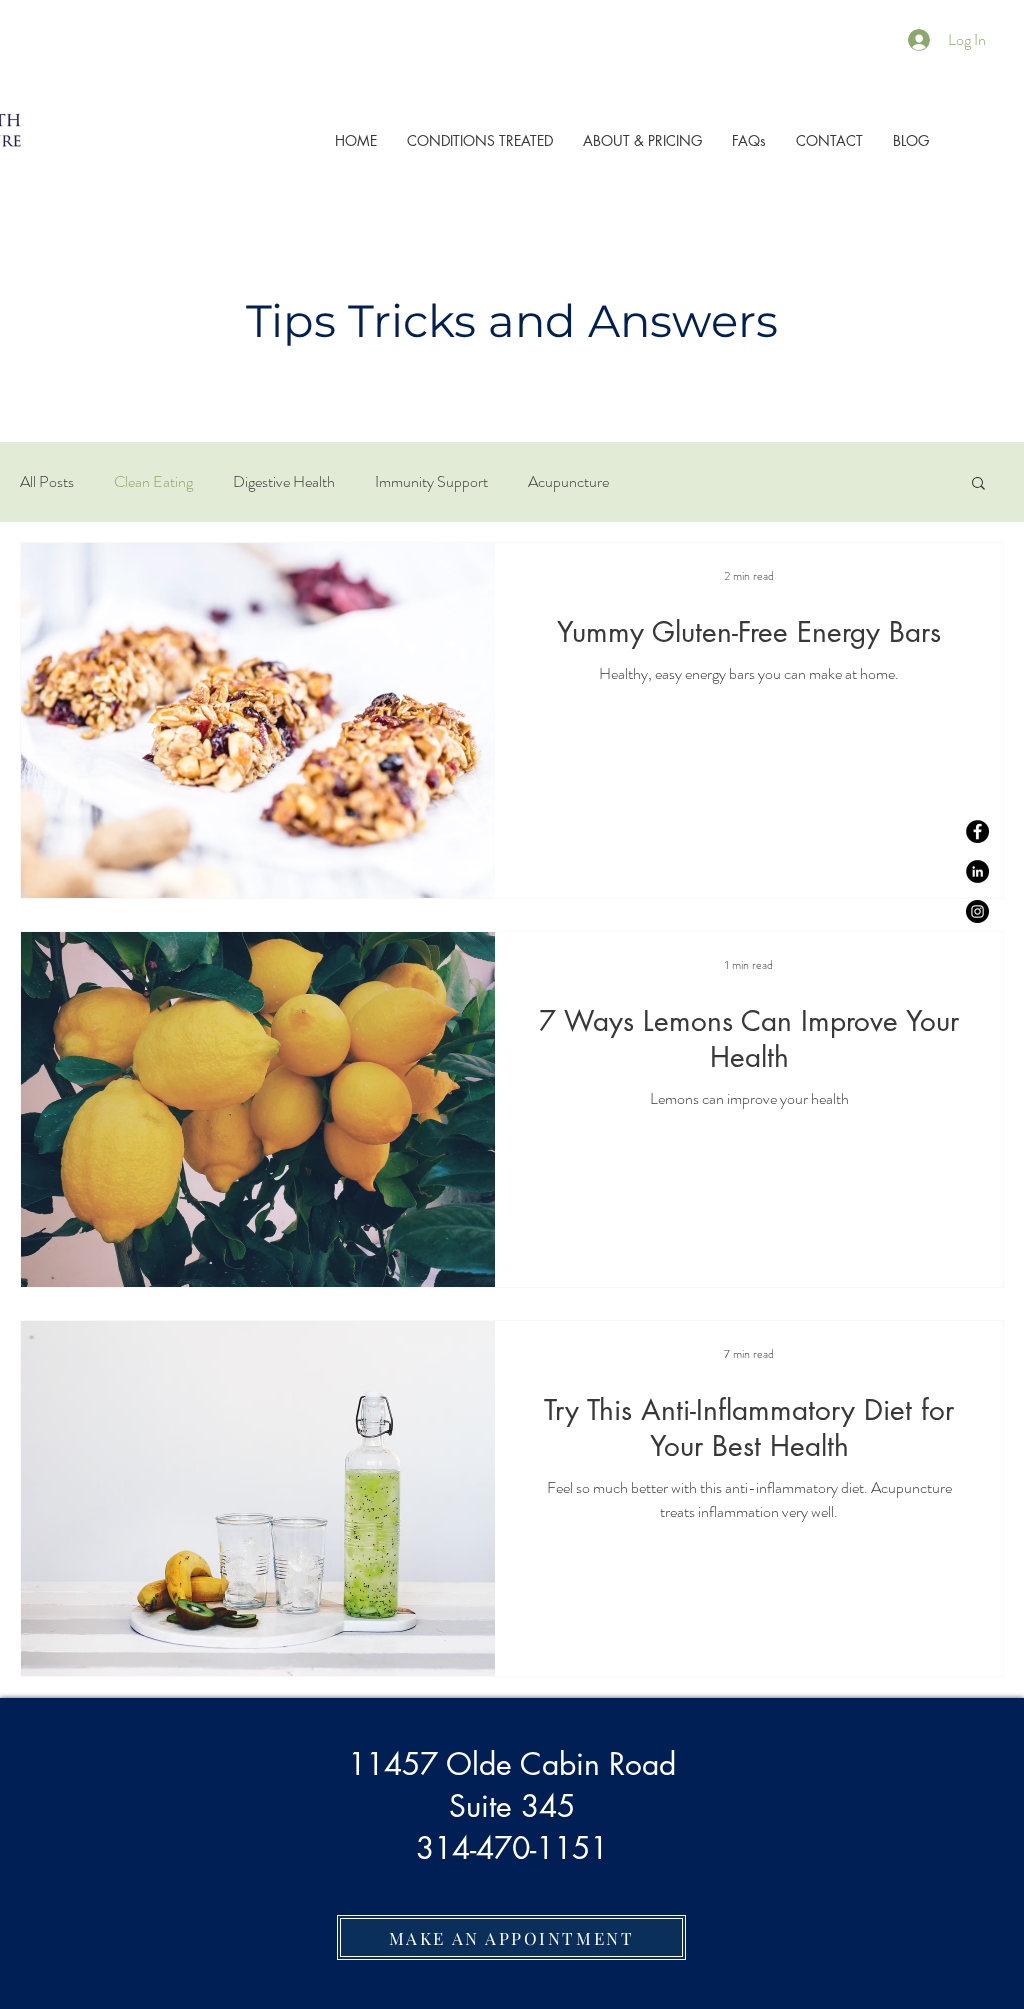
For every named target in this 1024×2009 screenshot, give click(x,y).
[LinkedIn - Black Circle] (977, 871)
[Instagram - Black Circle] (977, 911)
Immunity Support (431, 482)
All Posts (47, 482)
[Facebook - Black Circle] (977, 831)
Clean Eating (153, 482)
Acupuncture (568, 482)
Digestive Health (284, 482)
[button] (978, 484)
